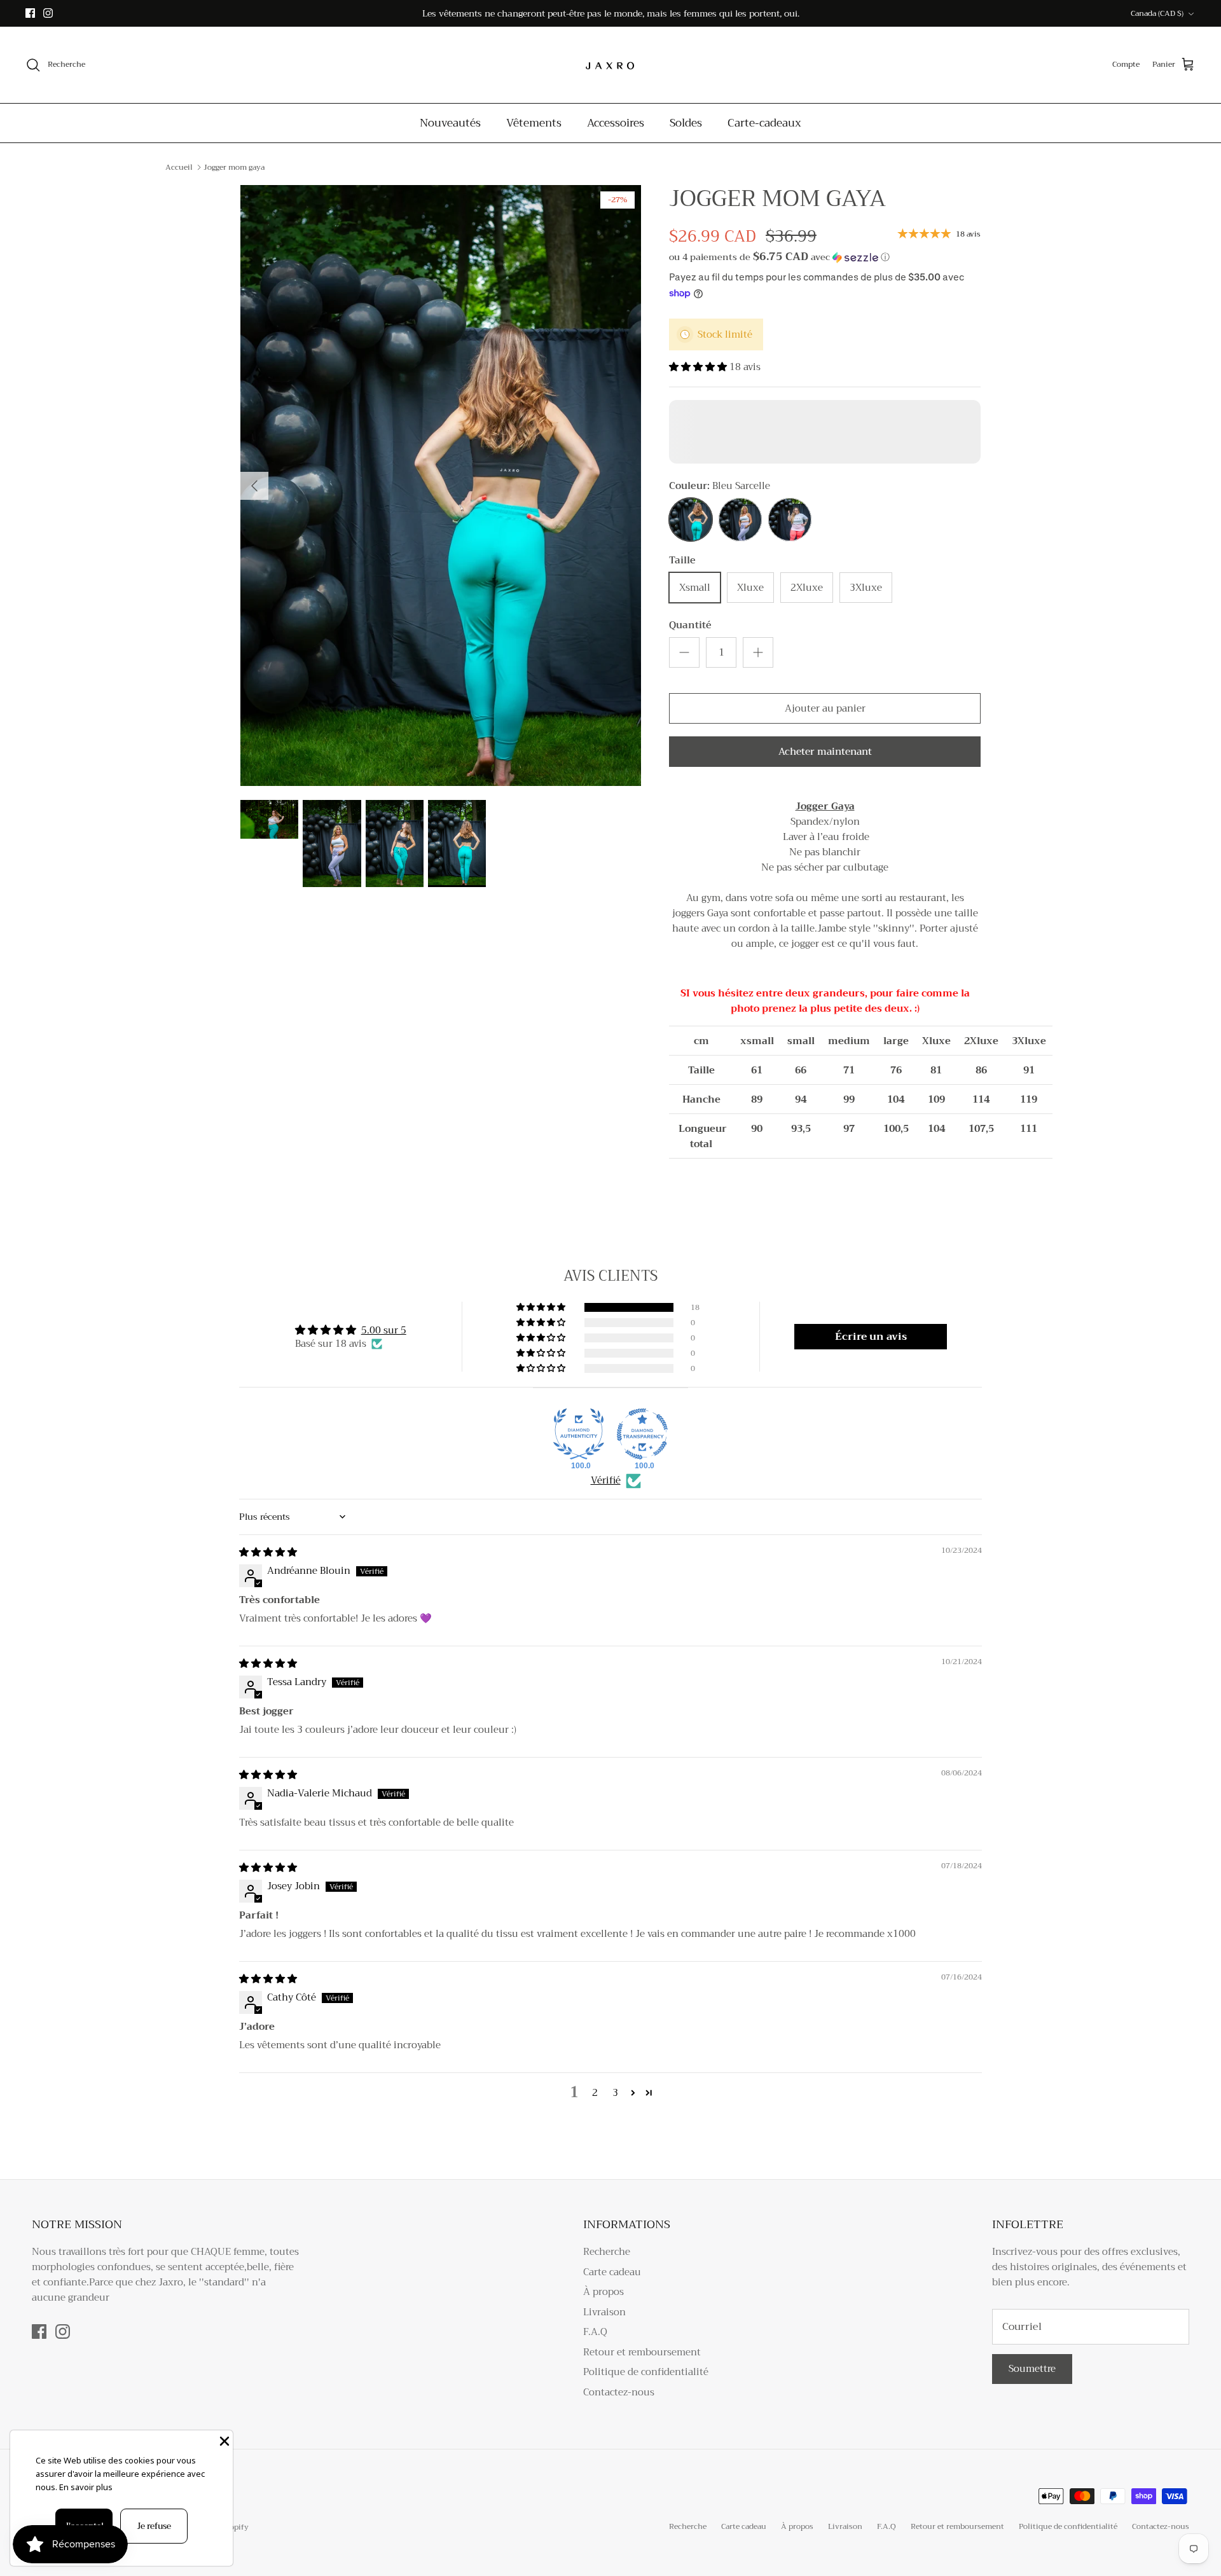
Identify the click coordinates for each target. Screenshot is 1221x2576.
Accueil (179, 167)
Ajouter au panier (825, 708)
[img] (268, 1552)
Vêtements (534, 123)
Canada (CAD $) (1157, 13)
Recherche (607, 2252)
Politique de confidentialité (646, 2372)
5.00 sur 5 (384, 1330)
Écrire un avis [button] (871, 1337)
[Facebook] (30, 13)
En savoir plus (86, 2487)
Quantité (690, 625)
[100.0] (579, 1434)
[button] (779, 257)
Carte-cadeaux (764, 123)
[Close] (223, 2440)
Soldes (686, 123)
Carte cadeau (612, 2272)
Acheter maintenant (825, 752)
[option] (441, 486)
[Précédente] (254, 486)
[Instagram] (48, 13)
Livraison (604, 2312)
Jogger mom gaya (234, 167)
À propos (604, 2292)
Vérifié (606, 1481)
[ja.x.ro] (610, 65)
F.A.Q (595, 2332)
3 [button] (615, 2093)
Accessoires (616, 123)
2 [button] (595, 2093)
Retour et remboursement (642, 2352)
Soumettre (1032, 2369)
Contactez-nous (619, 2392)
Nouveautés (450, 123)
